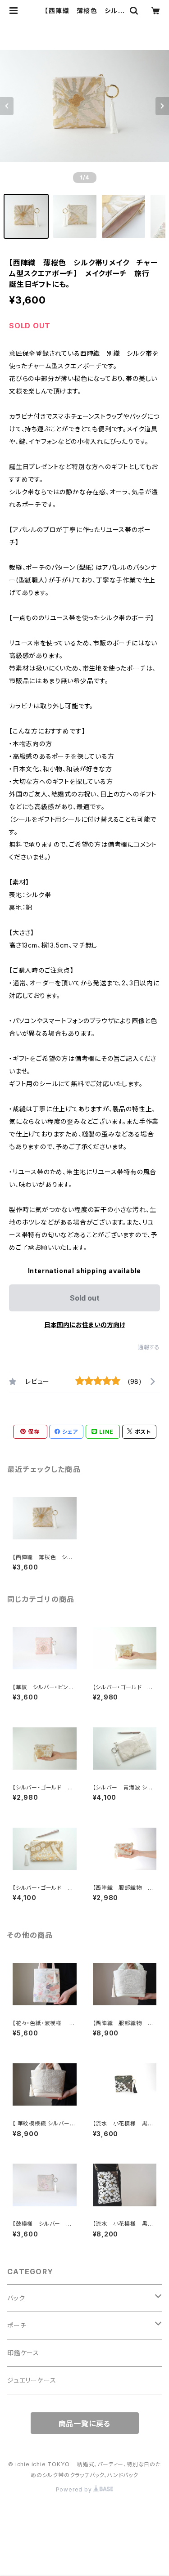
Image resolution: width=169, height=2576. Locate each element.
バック (16, 2298)
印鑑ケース (23, 2353)
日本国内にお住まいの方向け (85, 1325)
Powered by (75, 2489)
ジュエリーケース (32, 2380)
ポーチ (17, 2325)
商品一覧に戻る (85, 2424)
